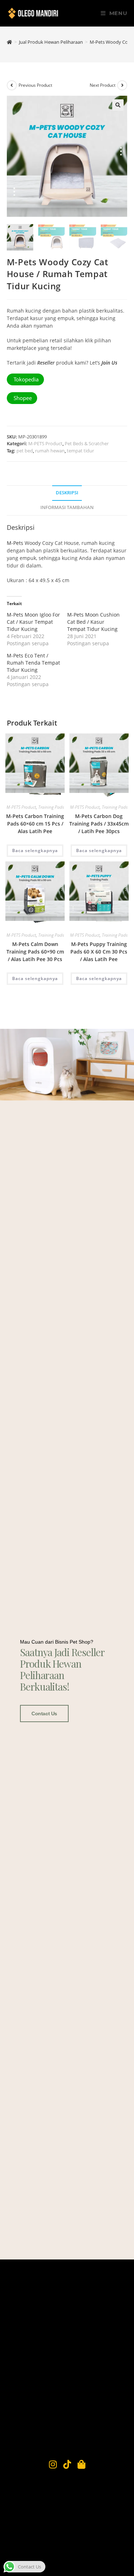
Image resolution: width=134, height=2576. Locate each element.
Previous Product (35, 85)
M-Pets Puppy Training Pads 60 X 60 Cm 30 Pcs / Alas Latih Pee (99, 952)
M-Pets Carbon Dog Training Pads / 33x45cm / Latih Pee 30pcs (99, 824)
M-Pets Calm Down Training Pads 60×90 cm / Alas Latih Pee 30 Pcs (35, 952)
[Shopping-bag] (81, 2464)
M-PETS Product (45, 443)
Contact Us (44, 1714)
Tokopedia (25, 379)
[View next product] (122, 85)
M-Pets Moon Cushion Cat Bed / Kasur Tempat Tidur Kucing (93, 622)
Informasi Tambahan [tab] (67, 507)
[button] (118, 105)
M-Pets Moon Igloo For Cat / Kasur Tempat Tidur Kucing (33, 622)
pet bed (25, 451)
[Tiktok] (67, 2464)
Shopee (22, 398)
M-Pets (15, 543)
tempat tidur (80, 451)
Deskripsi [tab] (67, 493)
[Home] (9, 42)
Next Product (103, 85)
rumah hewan (50, 451)
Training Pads (51, 807)
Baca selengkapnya (35, 850)
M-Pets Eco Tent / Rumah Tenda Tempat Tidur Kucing (33, 663)
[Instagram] (53, 2464)
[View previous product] (12, 85)
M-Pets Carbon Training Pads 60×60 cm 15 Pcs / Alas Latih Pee (35, 824)
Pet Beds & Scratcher (87, 443)
